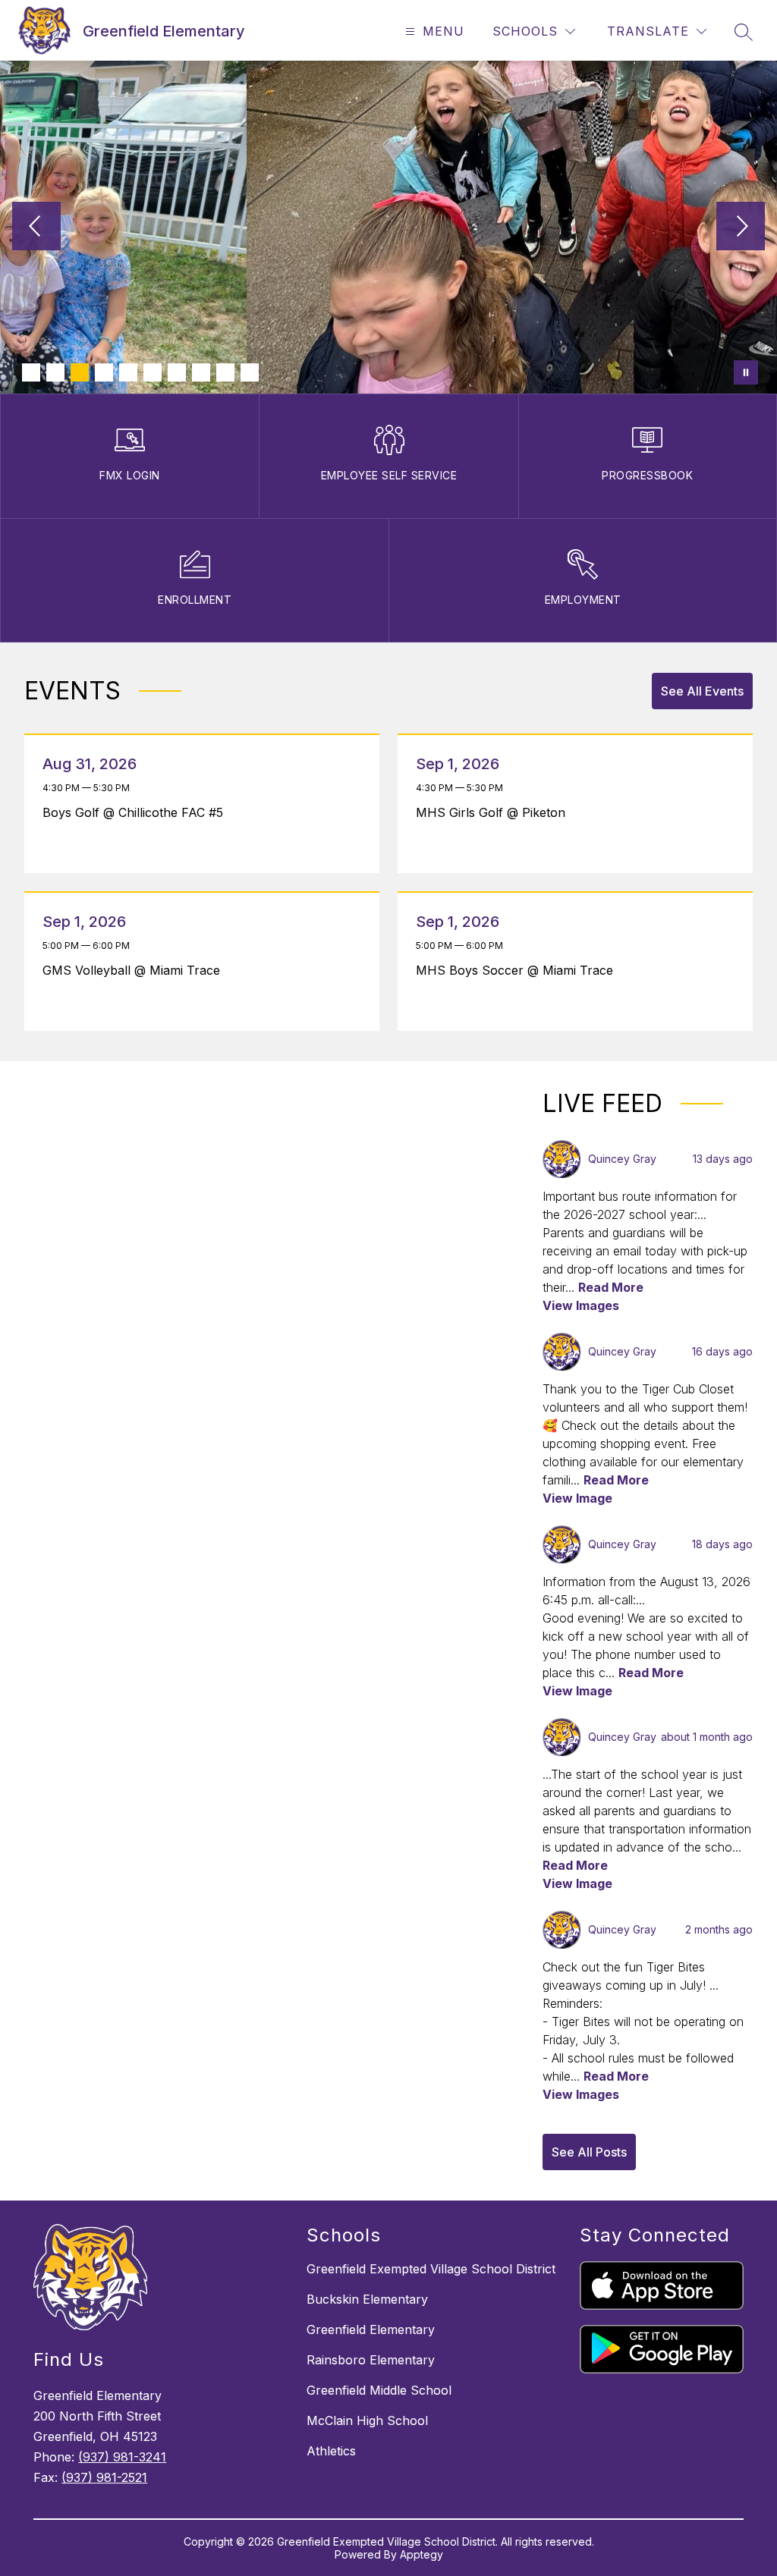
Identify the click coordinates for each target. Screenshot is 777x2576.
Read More (611, 1287)
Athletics (331, 2451)
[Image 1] (31, 372)
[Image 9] (225, 372)
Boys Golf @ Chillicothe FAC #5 (137, 812)
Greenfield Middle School (379, 2390)
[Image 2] (55, 372)
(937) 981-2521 (104, 2477)
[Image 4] (104, 372)
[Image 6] (153, 372)
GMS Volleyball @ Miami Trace (135, 970)
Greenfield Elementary (371, 2329)
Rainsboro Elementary (371, 2360)
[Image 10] (250, 372)
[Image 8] (201, 372)
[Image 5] (128, 372)
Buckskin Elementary (367, 2299)
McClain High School (367, 2420)
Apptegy (422, 2554)
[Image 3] (80, 372)
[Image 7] (177, 372)
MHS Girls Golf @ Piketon (494, 812)
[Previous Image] (36, 228)
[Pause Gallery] (746, 372)
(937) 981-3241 (122, 2457)
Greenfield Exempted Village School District (431, 2269)
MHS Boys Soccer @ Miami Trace (518, 970)
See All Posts (589, 2152)
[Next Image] (741, 228)
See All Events (702, 691)
